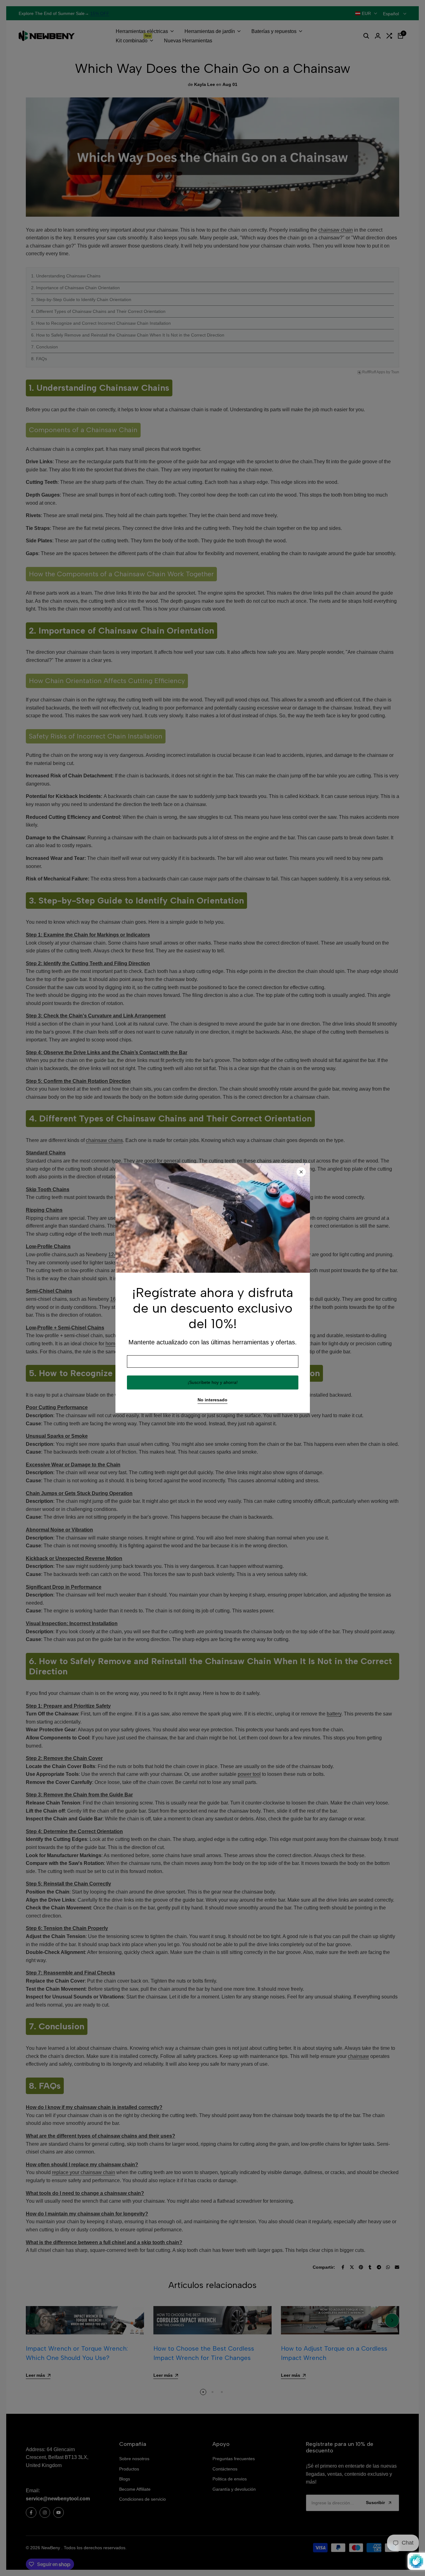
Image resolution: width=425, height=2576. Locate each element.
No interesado (213, 1400)
